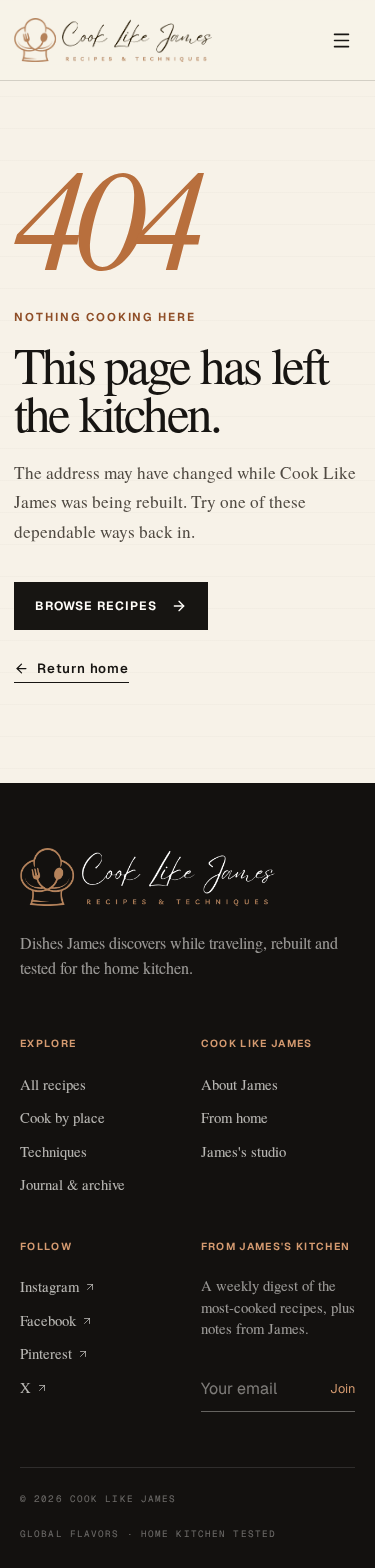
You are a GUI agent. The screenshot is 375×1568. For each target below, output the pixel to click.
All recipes (53, 1084)
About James (239, 1084)
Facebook (48, 1320)
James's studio (243, 1151)
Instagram (49, 1286)
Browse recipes (96, 606)
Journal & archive (72, 1184)
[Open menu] (341, 40)
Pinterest (46, 1353)
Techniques (53, 1151)
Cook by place (62, 1117)
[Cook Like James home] (113, 40)
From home (234, 1117)
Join (342, 1388)
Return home (83, 668)
